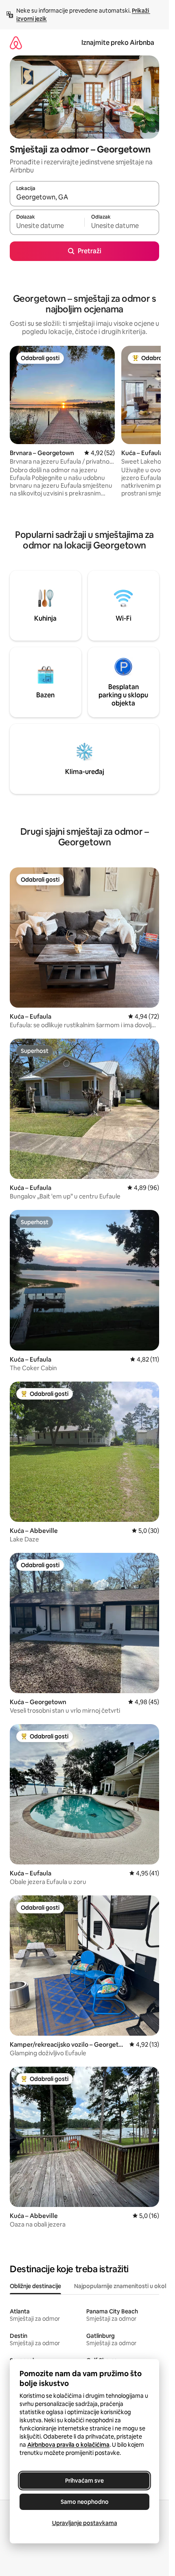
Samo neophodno (85, 2502)
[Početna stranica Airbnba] (16, 43)
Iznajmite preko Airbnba (118, 43)
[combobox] (84, 197)
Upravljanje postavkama (85, 2523)
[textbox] (47, 226)
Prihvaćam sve (84, 2481)
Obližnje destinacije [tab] (35, 2286)
